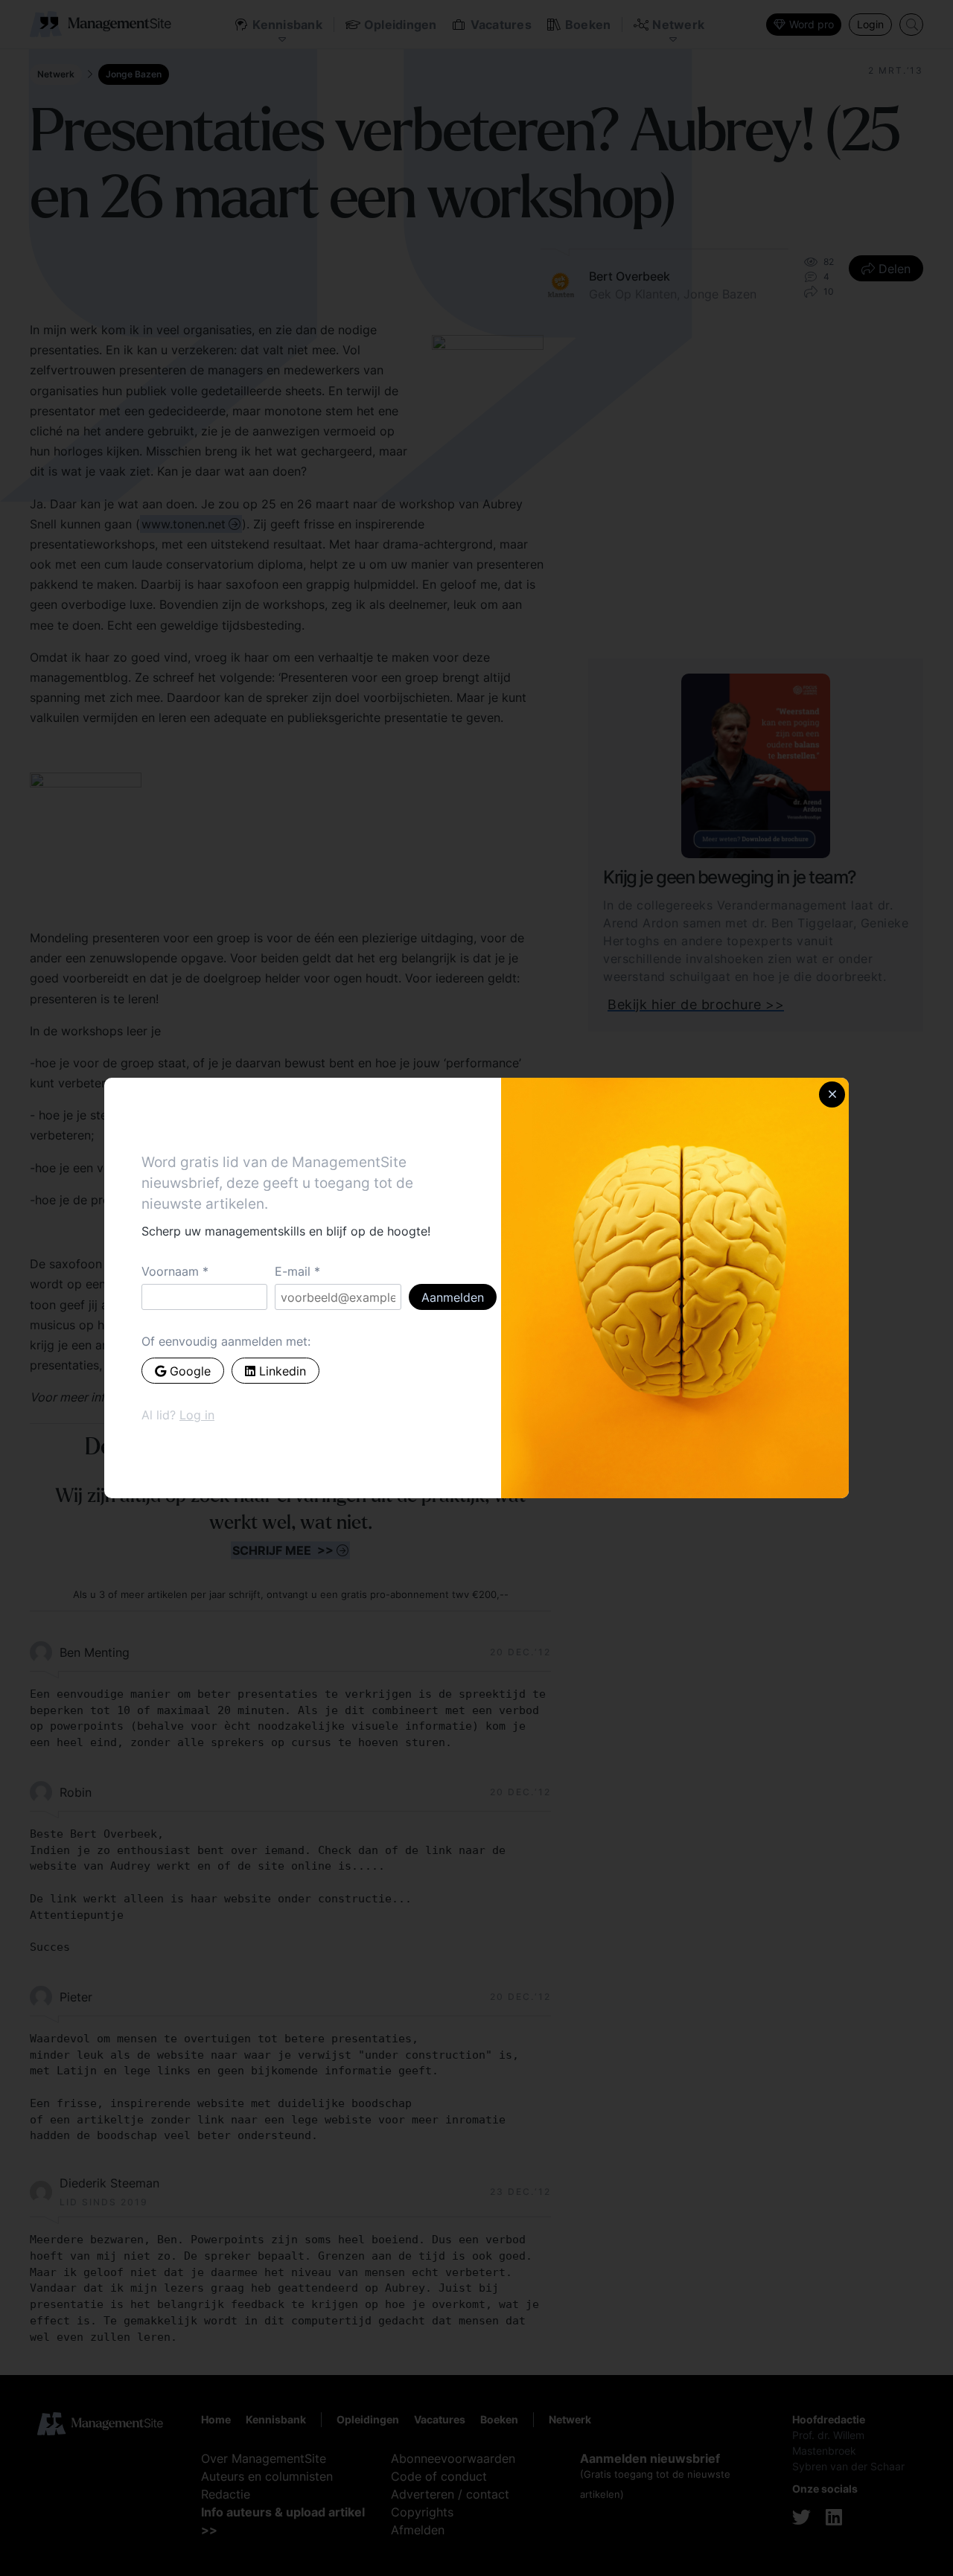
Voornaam (170, 1271)
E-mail (293, 1271)
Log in (197, 1415)
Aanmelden (453, 1297)
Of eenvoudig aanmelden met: (226, 1341)
